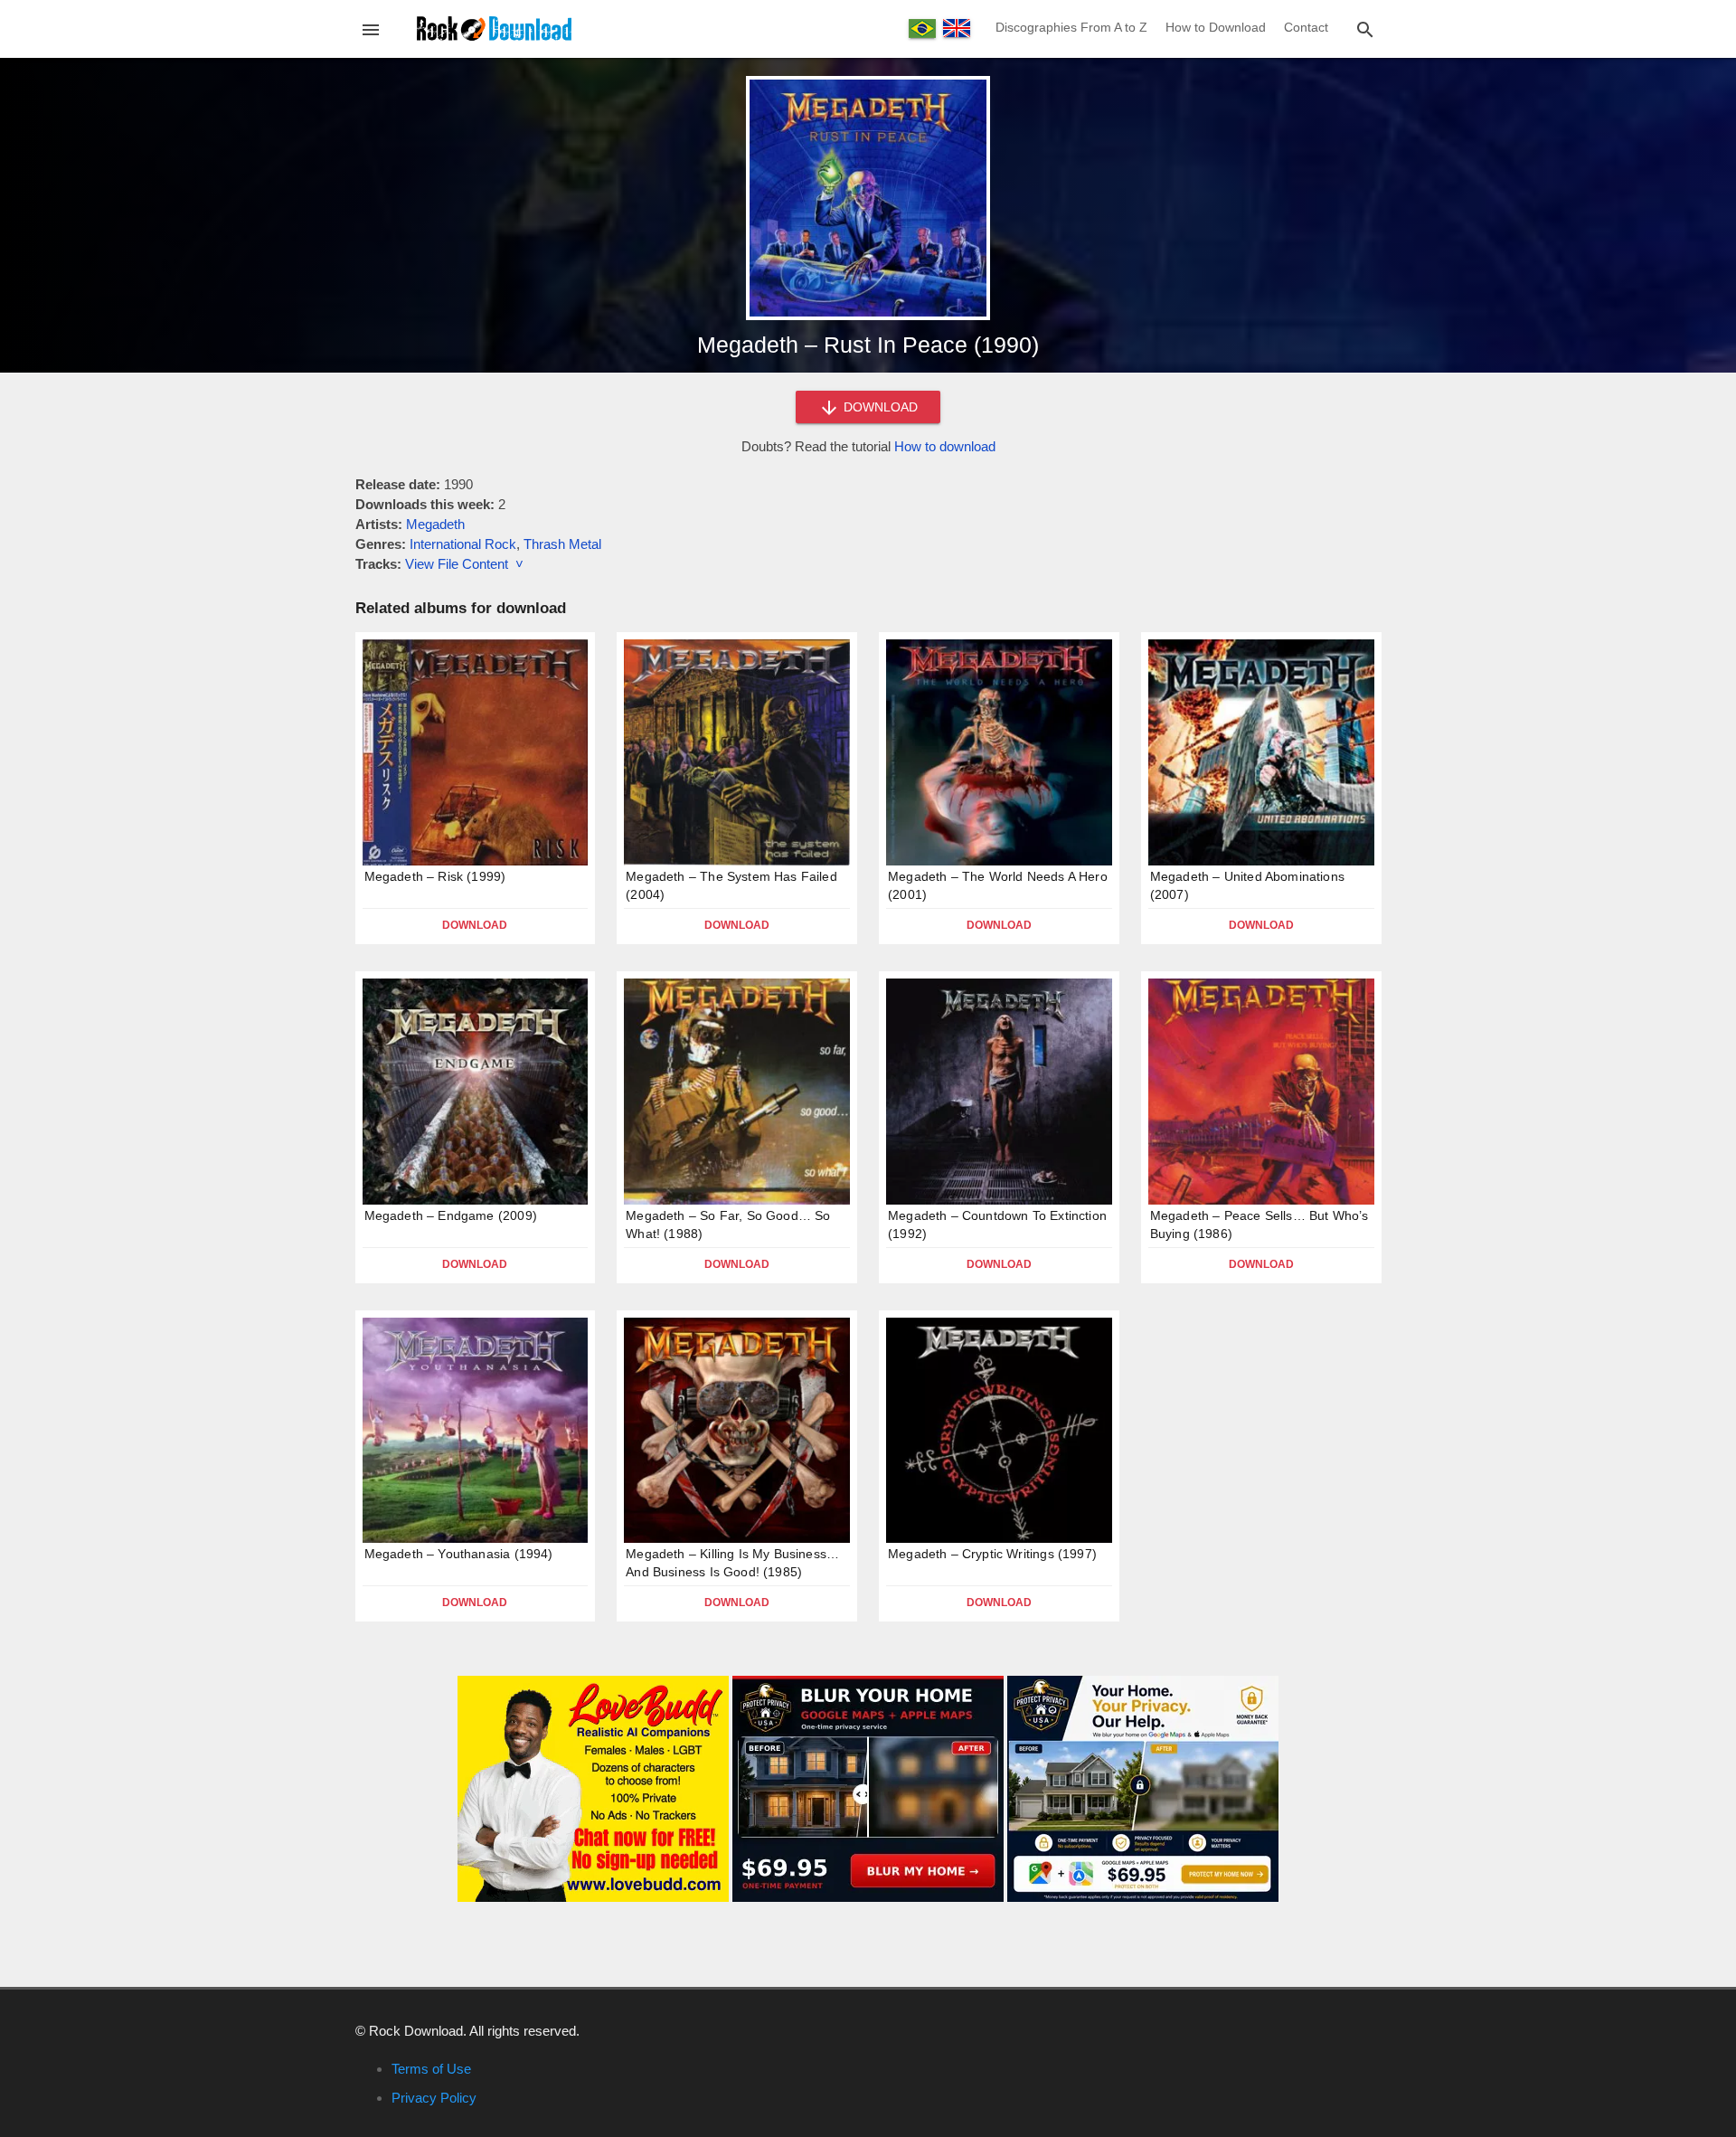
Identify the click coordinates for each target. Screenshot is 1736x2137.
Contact (1306, 27)
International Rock (463, 544)
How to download (945, 446)
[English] (957, 28)
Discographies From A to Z (1071, 27)
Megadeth (435, 524)
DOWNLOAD (879, 407)
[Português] (922, 28)
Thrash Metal (562, 544)
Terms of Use (431, 2069)
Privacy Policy (434, 2098)
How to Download (1216, 27)
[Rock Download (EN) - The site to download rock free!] (494, 28)
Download (475, 925)
